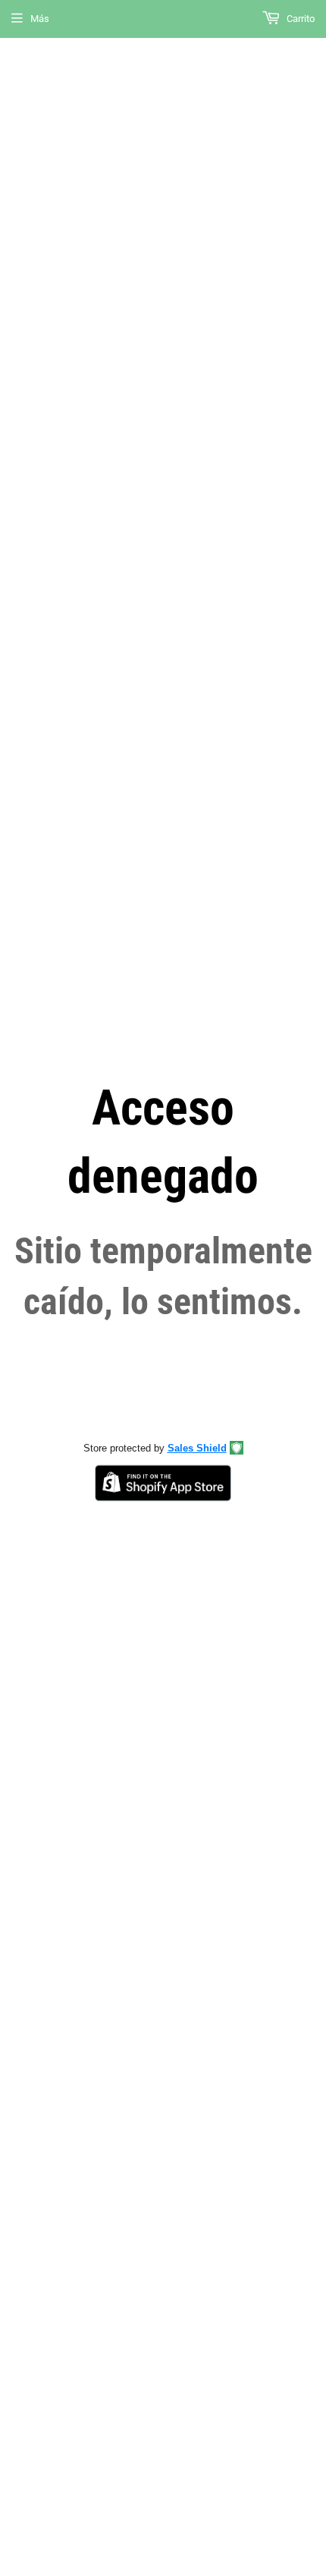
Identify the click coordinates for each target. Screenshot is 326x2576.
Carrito (299, 19)
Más (40, 19)
